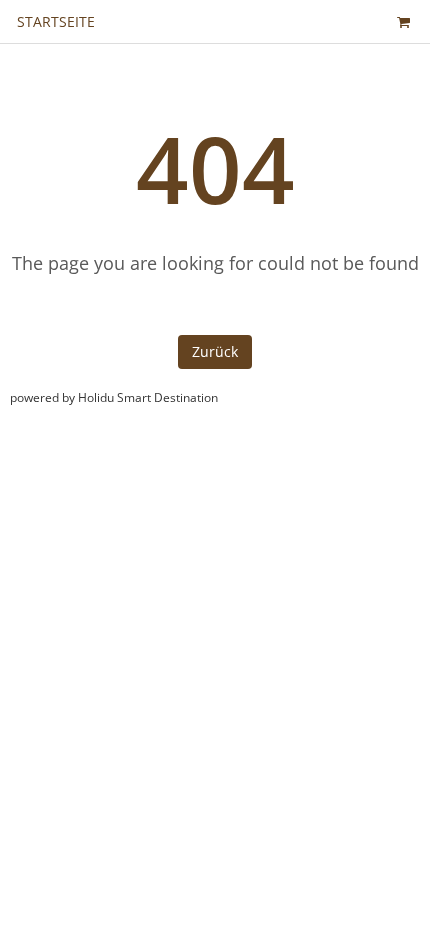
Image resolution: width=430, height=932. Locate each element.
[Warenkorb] (403, 21)
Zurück (215, 351)
